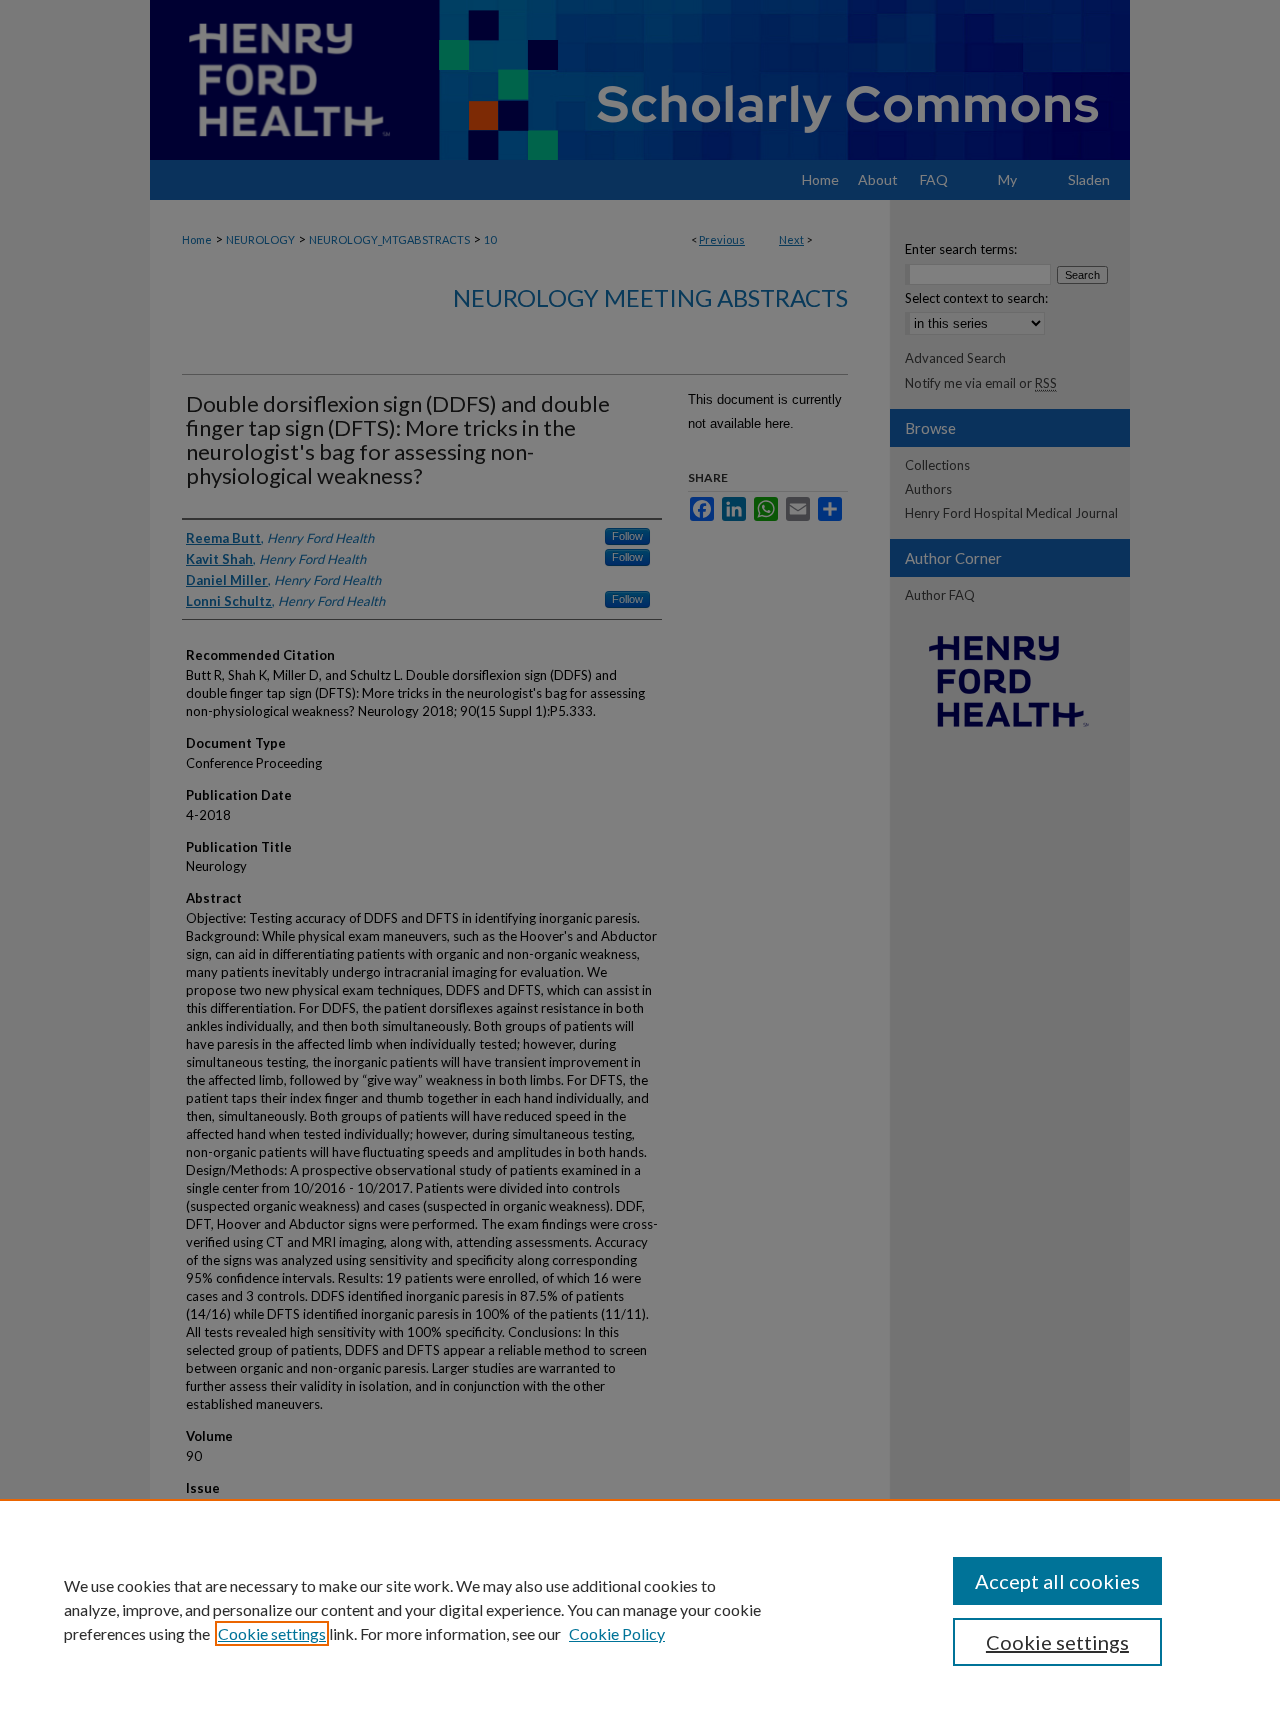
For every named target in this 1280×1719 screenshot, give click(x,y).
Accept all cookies (1057, 1581)
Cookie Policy (617, 1633)
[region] (640, 1609)
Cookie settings (272, 1633)
